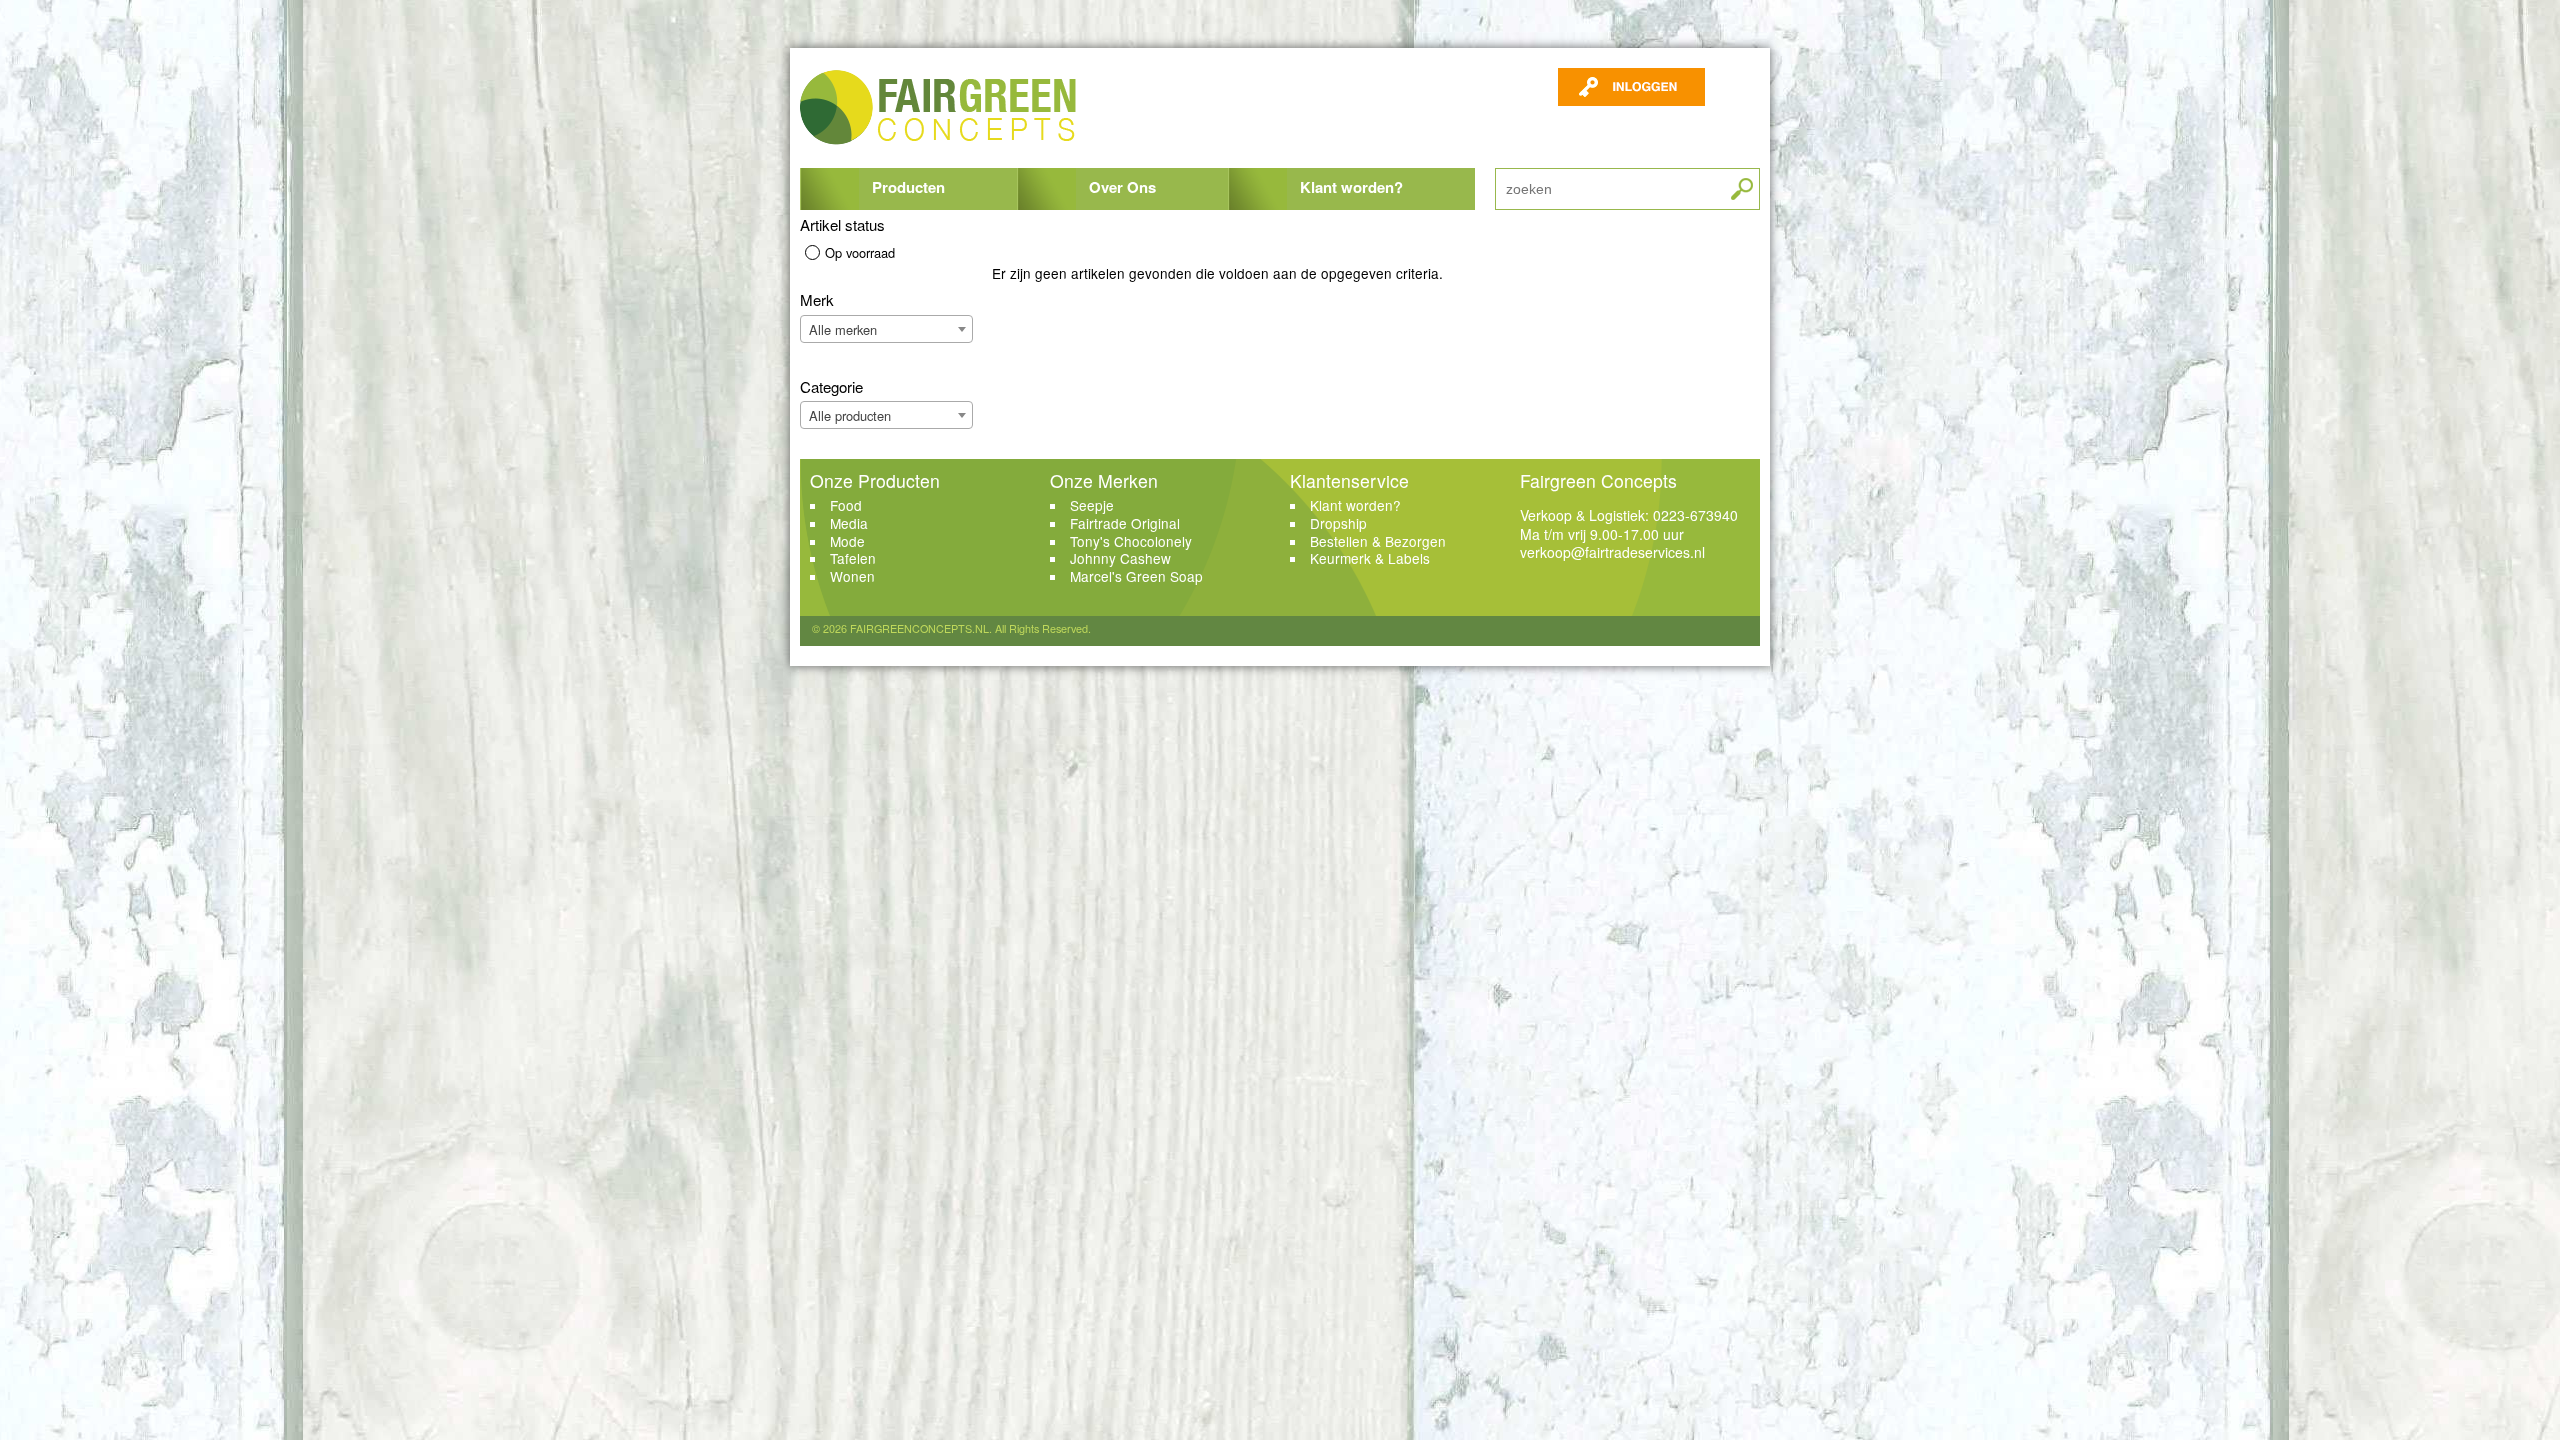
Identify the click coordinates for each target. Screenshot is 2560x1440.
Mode (847, 541)
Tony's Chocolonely (1131, 541)
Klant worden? (1351, 187)
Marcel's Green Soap (1136, 576)
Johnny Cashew (1120, 558)
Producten (908, 187)
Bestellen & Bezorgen (1378, 541)
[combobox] (886, 329)
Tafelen (853, 558)
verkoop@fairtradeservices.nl (1612, 552)
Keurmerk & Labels (1370, 558)
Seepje (1092, 505)
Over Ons (1122, 187)
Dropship (1338, 523)
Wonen (852, 576)
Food (846, 505)
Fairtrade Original (1125, 523)
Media (849, 523)
